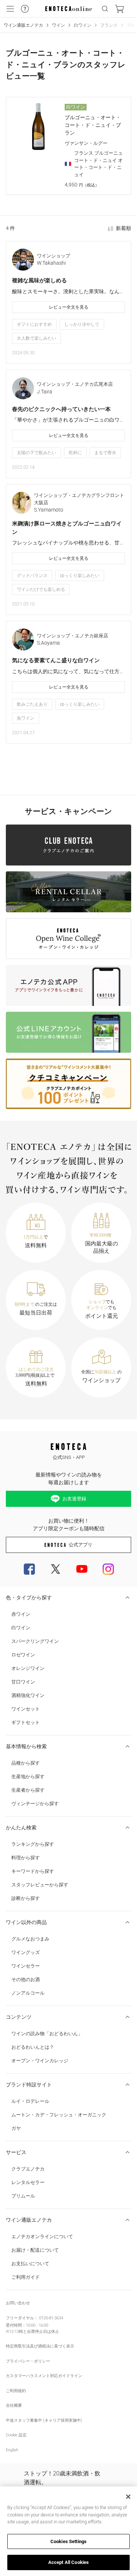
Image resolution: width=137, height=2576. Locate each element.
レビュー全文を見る (69, 307)
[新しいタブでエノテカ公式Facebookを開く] (29, 1569)
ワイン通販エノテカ (23, 25)
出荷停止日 (37, 2332)
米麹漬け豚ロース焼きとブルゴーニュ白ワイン (67, 528)
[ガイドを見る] (25, 9)
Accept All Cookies (68, 2562)
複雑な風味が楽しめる (39, 280)
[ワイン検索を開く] (105, 9)
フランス (109, 25)
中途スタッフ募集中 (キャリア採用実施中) (44, 2420)
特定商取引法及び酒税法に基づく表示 (40, 2346)
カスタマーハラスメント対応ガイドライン (44, 2376)
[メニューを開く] (10, 9)
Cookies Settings (68, 2541)
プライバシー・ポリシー (28, 2361)
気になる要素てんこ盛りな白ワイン (56, 660)
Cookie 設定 (16, 2435)
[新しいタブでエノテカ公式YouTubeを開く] (82, 1569)
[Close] (128, 2497)
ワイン (58, 25)
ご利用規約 (16, 2391)
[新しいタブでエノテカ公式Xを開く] (56, 1569)
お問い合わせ (18, 2303)
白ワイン (83, 25)
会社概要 (14, 2405)
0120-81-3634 (51, 2318)
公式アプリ (81, 1545)
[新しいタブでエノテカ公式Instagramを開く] (108, 1569)
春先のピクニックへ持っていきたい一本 (61, 409)
